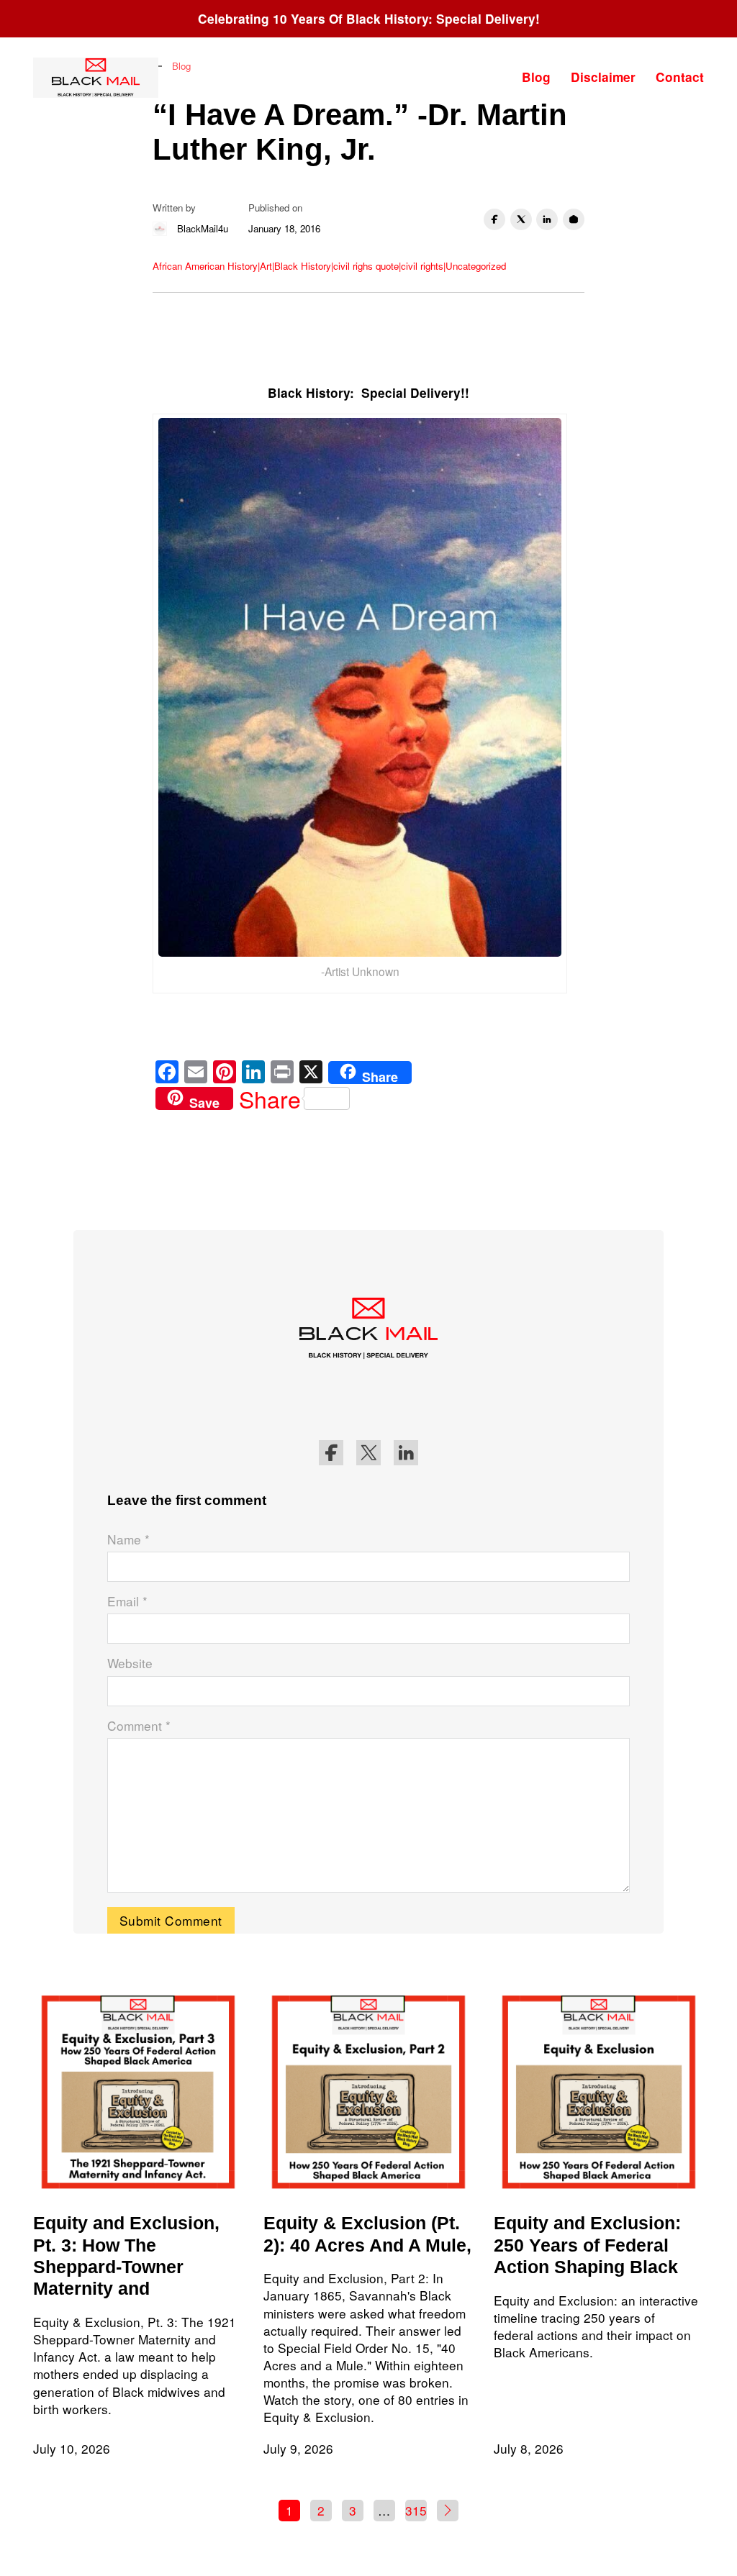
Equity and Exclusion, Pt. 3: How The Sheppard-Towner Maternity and (126, 2256)
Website (130, 1663)
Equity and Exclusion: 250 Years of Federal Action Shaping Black (587, 2245)
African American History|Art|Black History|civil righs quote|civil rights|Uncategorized (329, 266)
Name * (128, 1539)
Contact (680, 77)
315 (416, 2510)
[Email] (574, 219)
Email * (127, 1601)
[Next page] (448, 2511)
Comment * (139, 1726)
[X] (521, 219)
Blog (536, 77)
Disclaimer (603, 77)
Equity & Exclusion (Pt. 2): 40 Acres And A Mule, (367, 2234)
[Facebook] (494, 219)
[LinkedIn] (547, 219)
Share (270, 1098)
